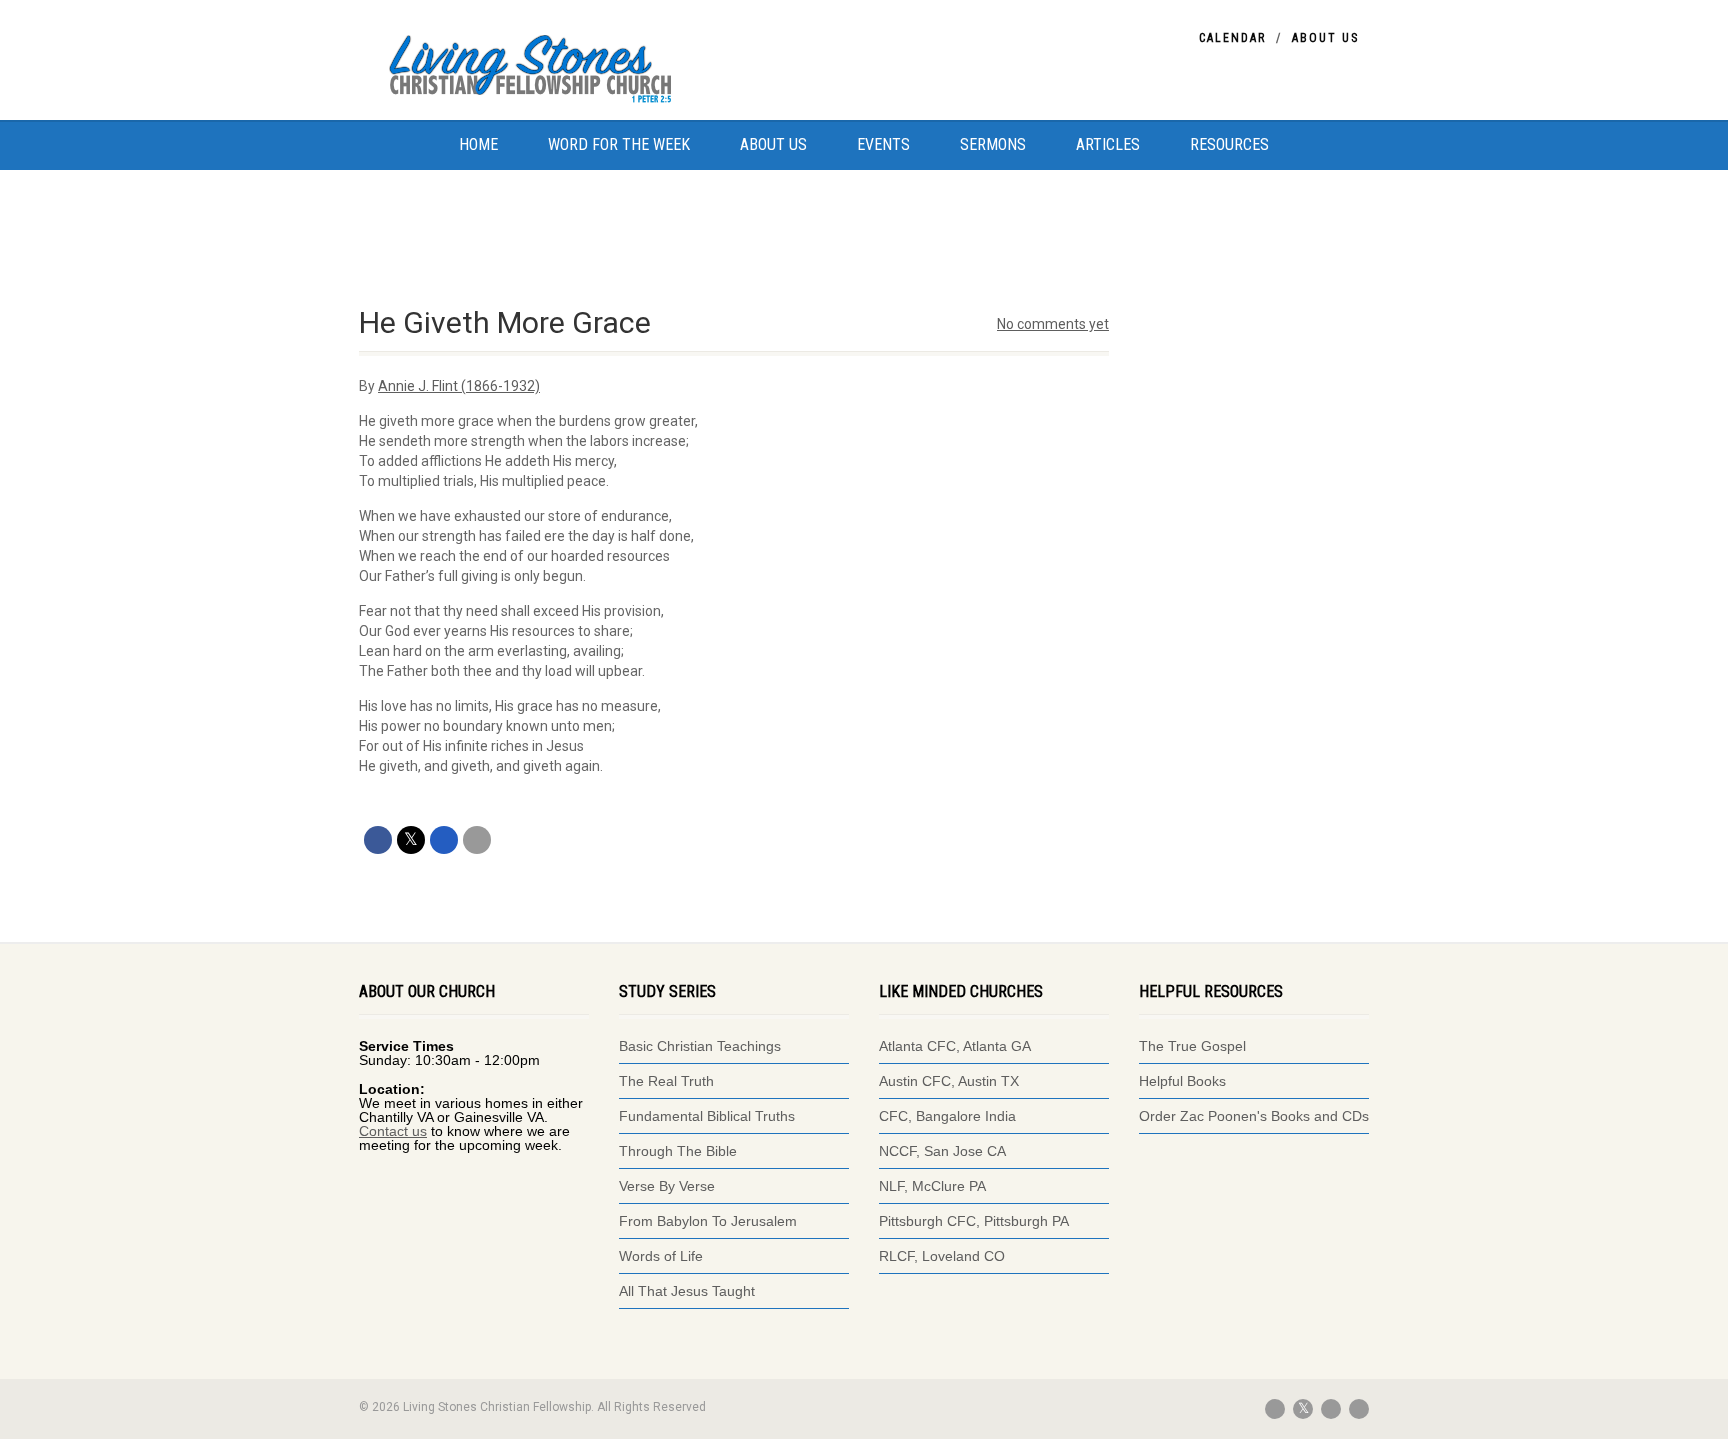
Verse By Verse (667, 1186)
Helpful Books (1182, 1081)
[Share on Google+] (444, 840)
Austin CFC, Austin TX (949, 1081)
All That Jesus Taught (687, 1291)
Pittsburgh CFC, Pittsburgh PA (974, 1221)
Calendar (1232, 38)
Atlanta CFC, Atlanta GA (955, 1046)
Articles (1108, 144)
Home (478, 144)
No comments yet (1053, 324)
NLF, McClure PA (932, 1186)
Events (883, 144)
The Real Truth (666, 1081)
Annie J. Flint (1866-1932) (459, 386)
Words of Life (661, 1256)
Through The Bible (678, 1151)
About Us (1325, 38)
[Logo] (569, 65)
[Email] (477, 840)
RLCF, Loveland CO (942, 1256)
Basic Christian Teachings (700, 1046)
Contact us (393, 1131)
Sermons (993, 144)
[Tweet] (411, 840)
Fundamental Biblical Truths (707, 1116)
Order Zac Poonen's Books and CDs (1254, 1116)
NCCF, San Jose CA (942, 1151)
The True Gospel (1194, 1046)
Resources (1229, 144)
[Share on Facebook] (378, 840)
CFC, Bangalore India (947, 1116)
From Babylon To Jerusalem (708, 1221)
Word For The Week (619, 144)
